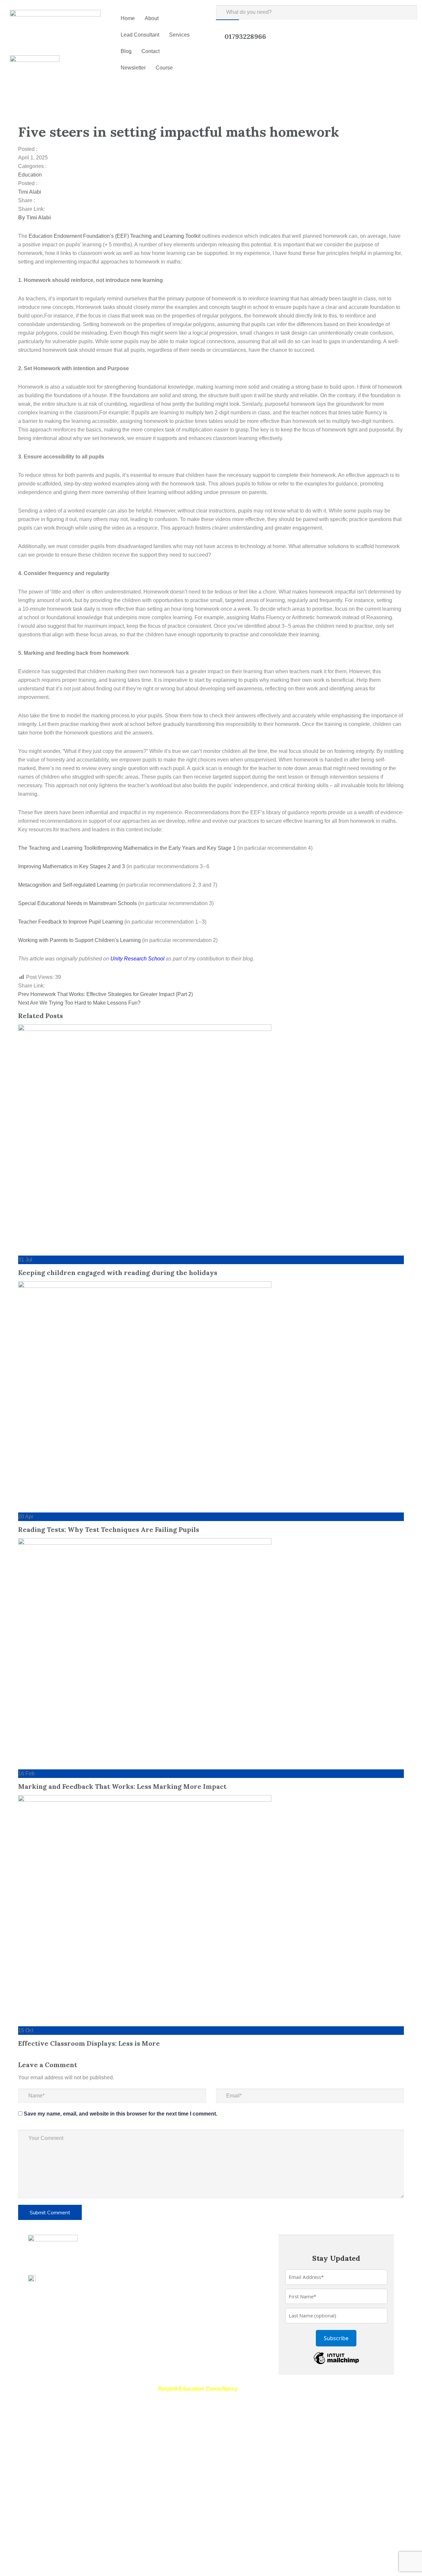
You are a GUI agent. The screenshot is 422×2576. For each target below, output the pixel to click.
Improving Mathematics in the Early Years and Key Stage (167, 848)
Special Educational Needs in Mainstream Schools (77, 903)
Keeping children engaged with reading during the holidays (118, 1273)
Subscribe (336, 2338)
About (152, 18)
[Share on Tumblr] (65, 209)
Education (30, 175)
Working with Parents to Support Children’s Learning (79, 940)
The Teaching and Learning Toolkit (59, 848)
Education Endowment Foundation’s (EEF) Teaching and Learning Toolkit (115, 236)
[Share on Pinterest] (75, 209)
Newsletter (133, 68)
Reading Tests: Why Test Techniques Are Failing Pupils (109, 1529)
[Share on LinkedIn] (59, 209)
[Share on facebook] (49, 209)
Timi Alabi (30, 192)
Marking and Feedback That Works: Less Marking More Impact (122, 1786)
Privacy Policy (158, 2493)
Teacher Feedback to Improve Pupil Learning (71, 922)
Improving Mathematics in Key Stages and (72, 866)
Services (179, 35)
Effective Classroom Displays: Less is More (89, 2043)
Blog (126, 51)
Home (128, 18)
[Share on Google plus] (70, 209)
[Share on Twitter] (54, 209)
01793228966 (245, 36)
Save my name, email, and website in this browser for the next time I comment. (121, 2114)
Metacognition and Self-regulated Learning (68, 885)
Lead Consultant (140, 35)
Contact (151, 51)
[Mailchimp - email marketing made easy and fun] (336, 2357)
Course (164, 68)
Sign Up (41, 2563)
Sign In (60, 2563)
